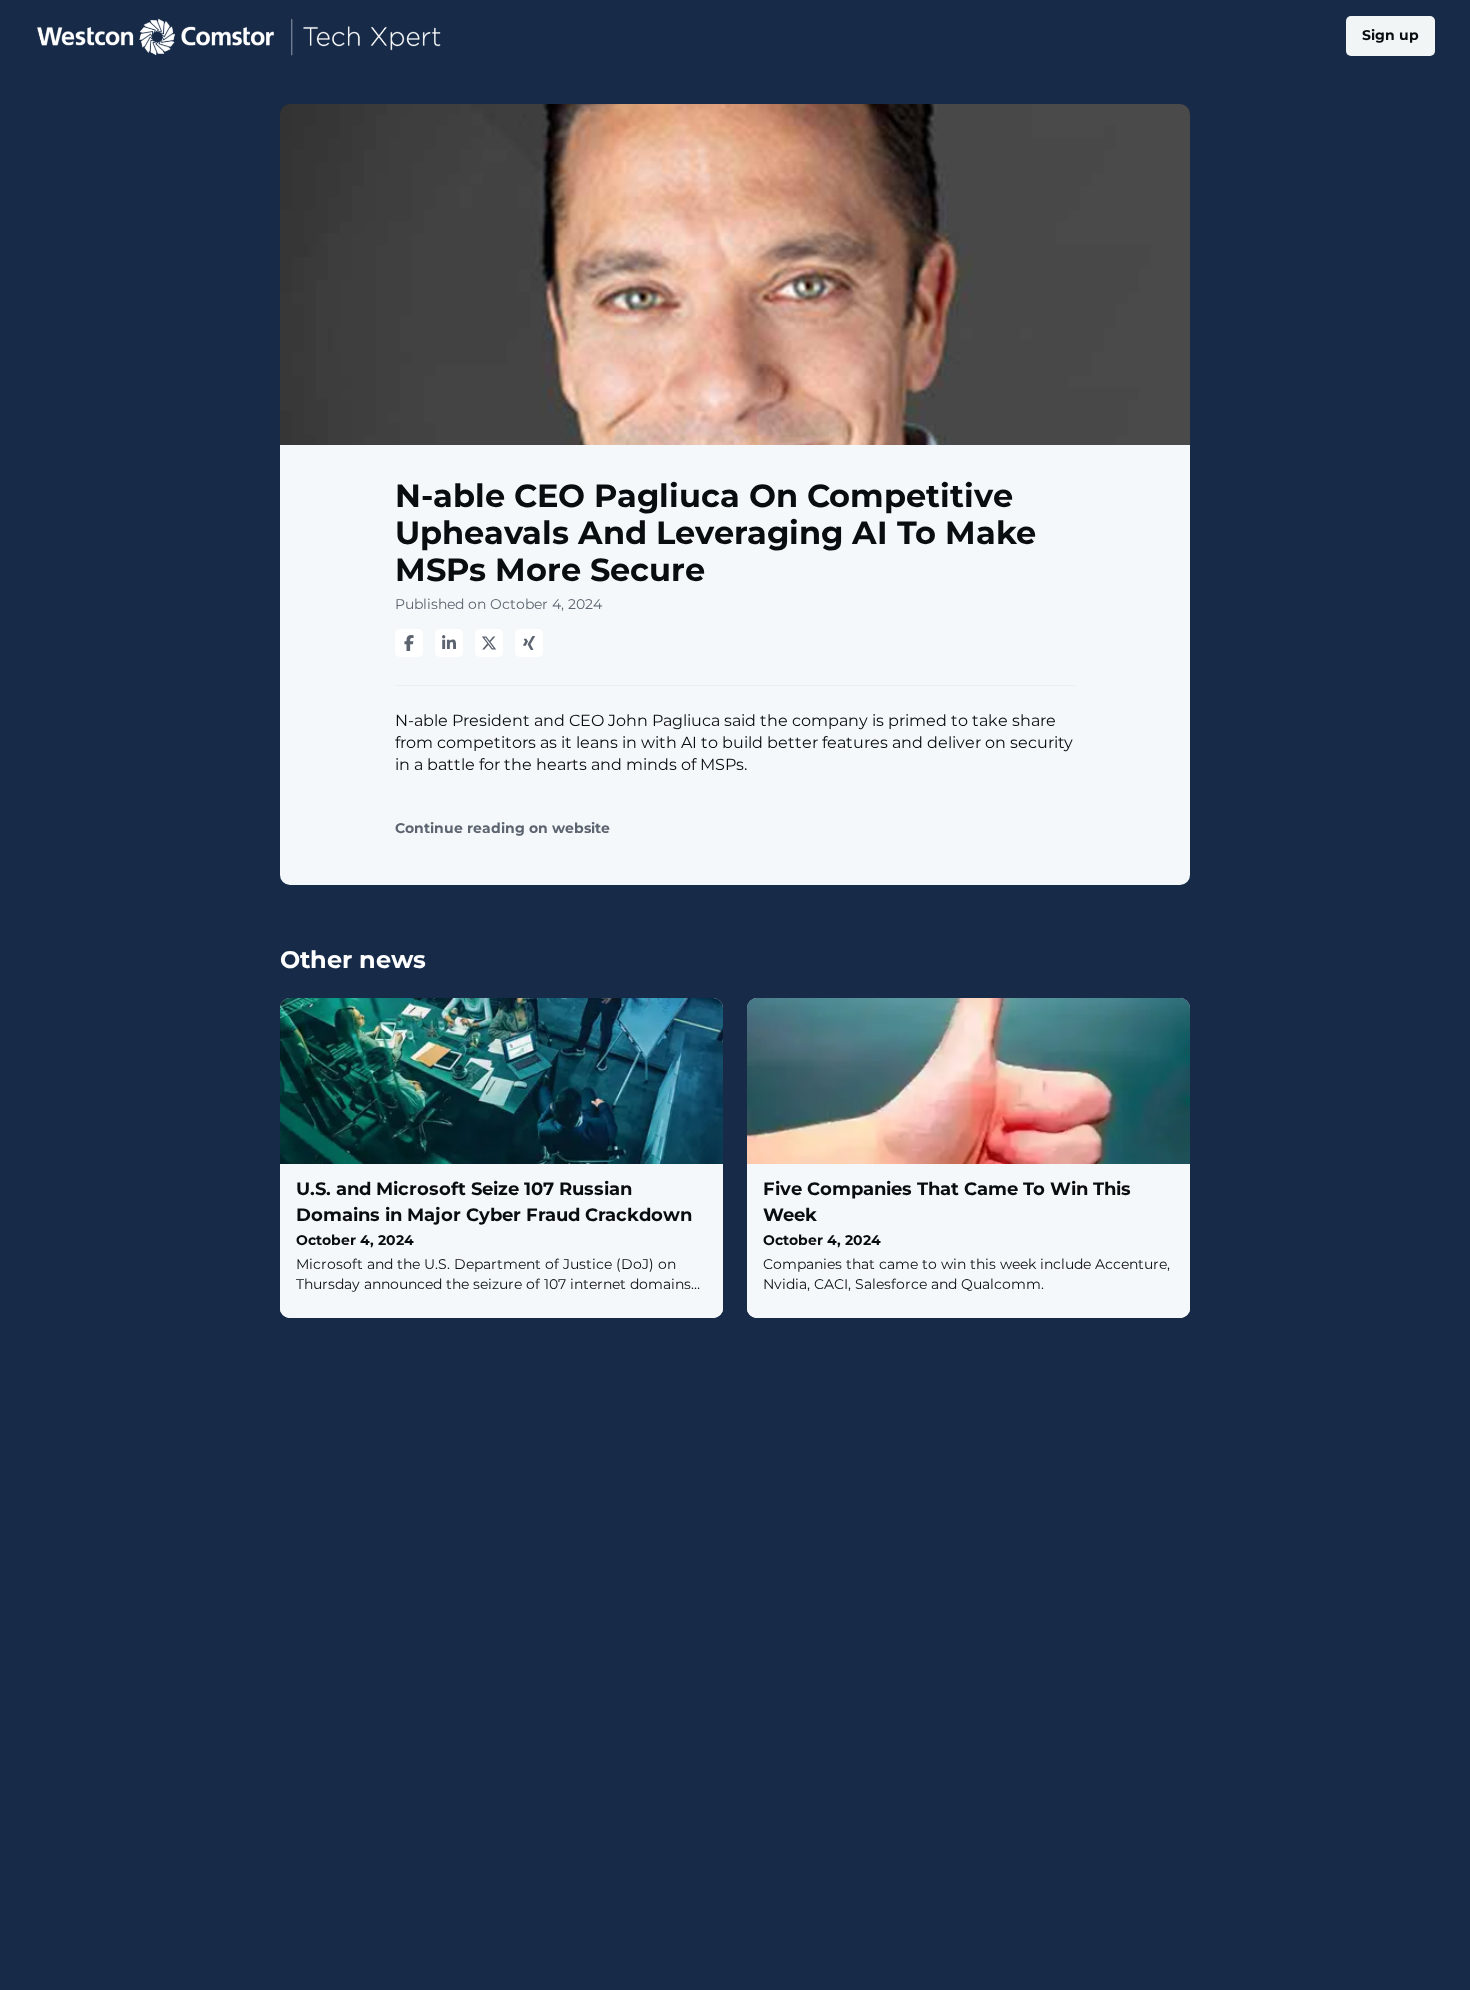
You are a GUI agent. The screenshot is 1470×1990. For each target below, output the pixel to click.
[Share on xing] (529, 643)
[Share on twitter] (489, 643)
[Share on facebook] (409, 643)
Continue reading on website (502, 828)
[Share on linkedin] (449, 643)
